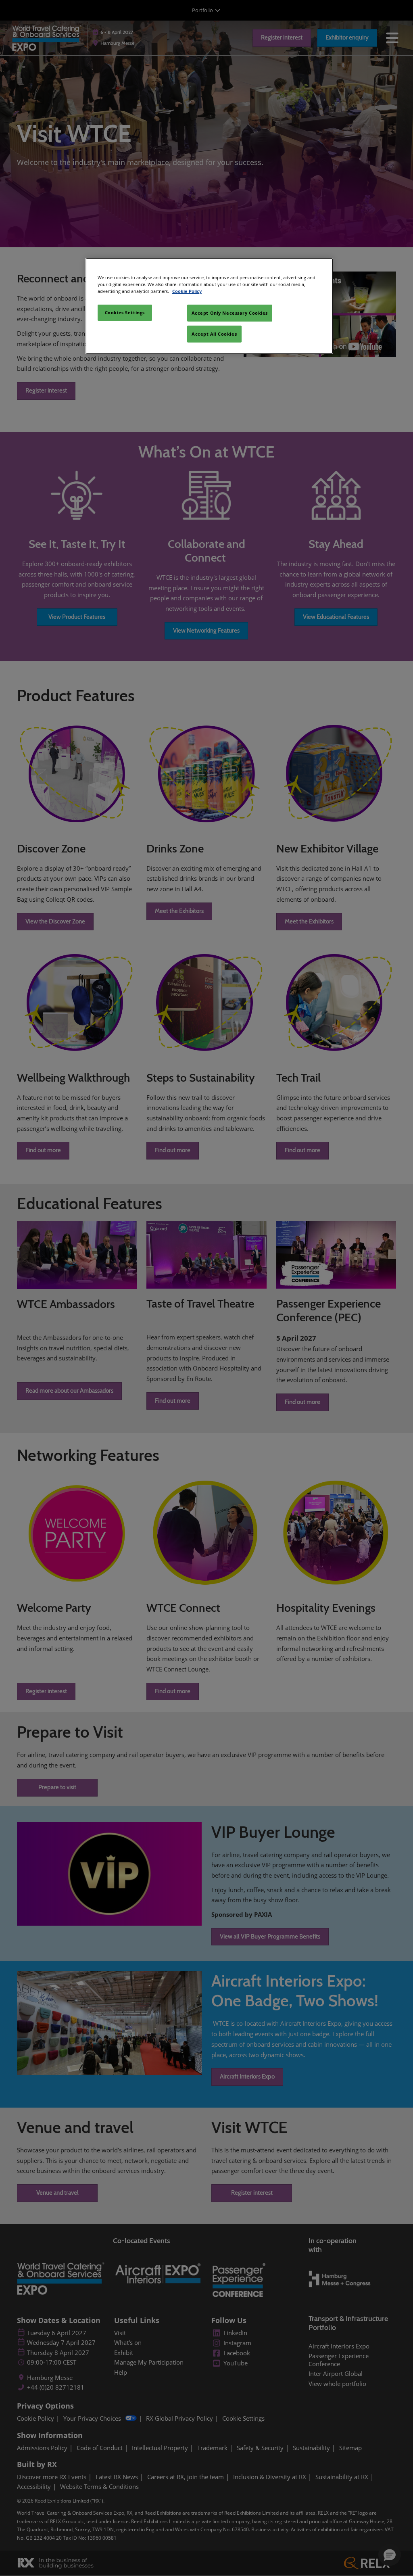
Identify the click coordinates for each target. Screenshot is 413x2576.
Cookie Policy (187, 291)
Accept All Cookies (214, 334)
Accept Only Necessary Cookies (230, 313)
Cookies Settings (125, 312)
